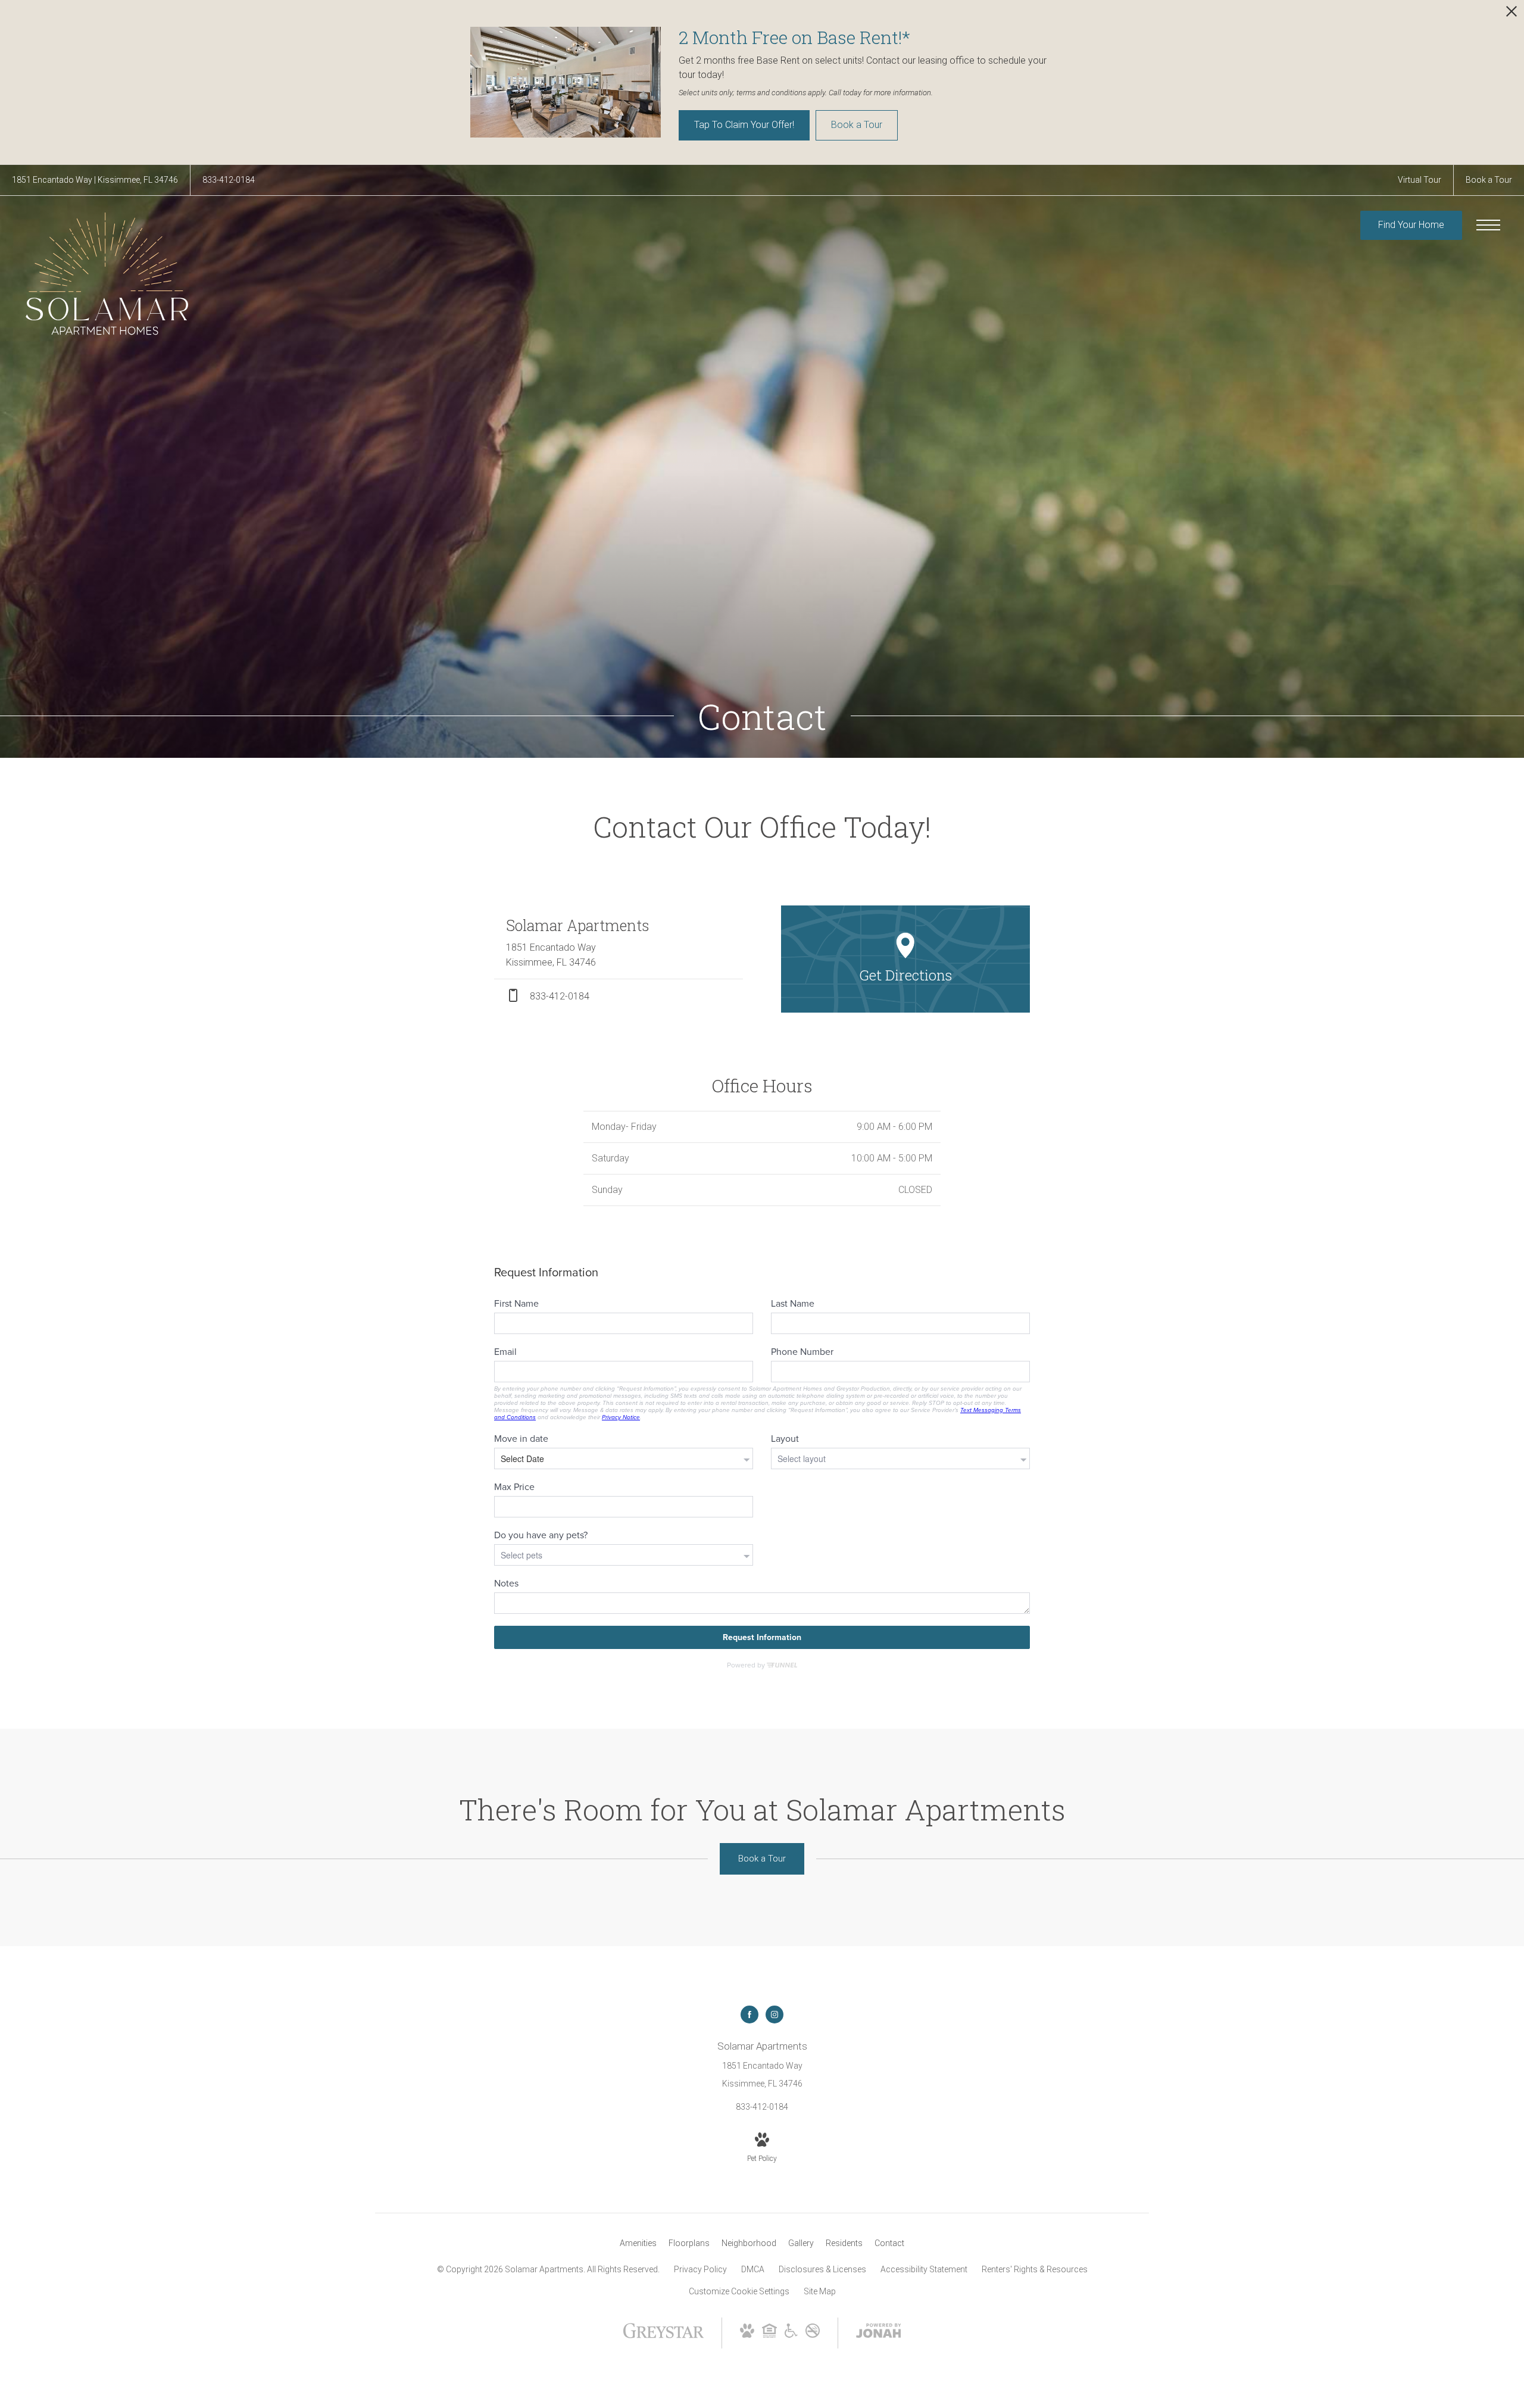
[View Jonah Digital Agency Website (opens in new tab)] (879, 2333)
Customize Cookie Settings (739, 2291)
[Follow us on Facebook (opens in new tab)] (749, 2015)
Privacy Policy (700, 2269)
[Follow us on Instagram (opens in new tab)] (775, 2015)
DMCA (753, 2269)
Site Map (820, 2291)
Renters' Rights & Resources (1035, 2269)
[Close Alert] (1511, 15)
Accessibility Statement (924, 2269)
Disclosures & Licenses (822, 2269)
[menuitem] (638, 2244)
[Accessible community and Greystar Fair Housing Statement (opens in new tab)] (791, 2335)
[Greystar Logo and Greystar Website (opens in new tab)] (663, 2337)
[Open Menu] (1488, 225)
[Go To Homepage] (107, 274)
